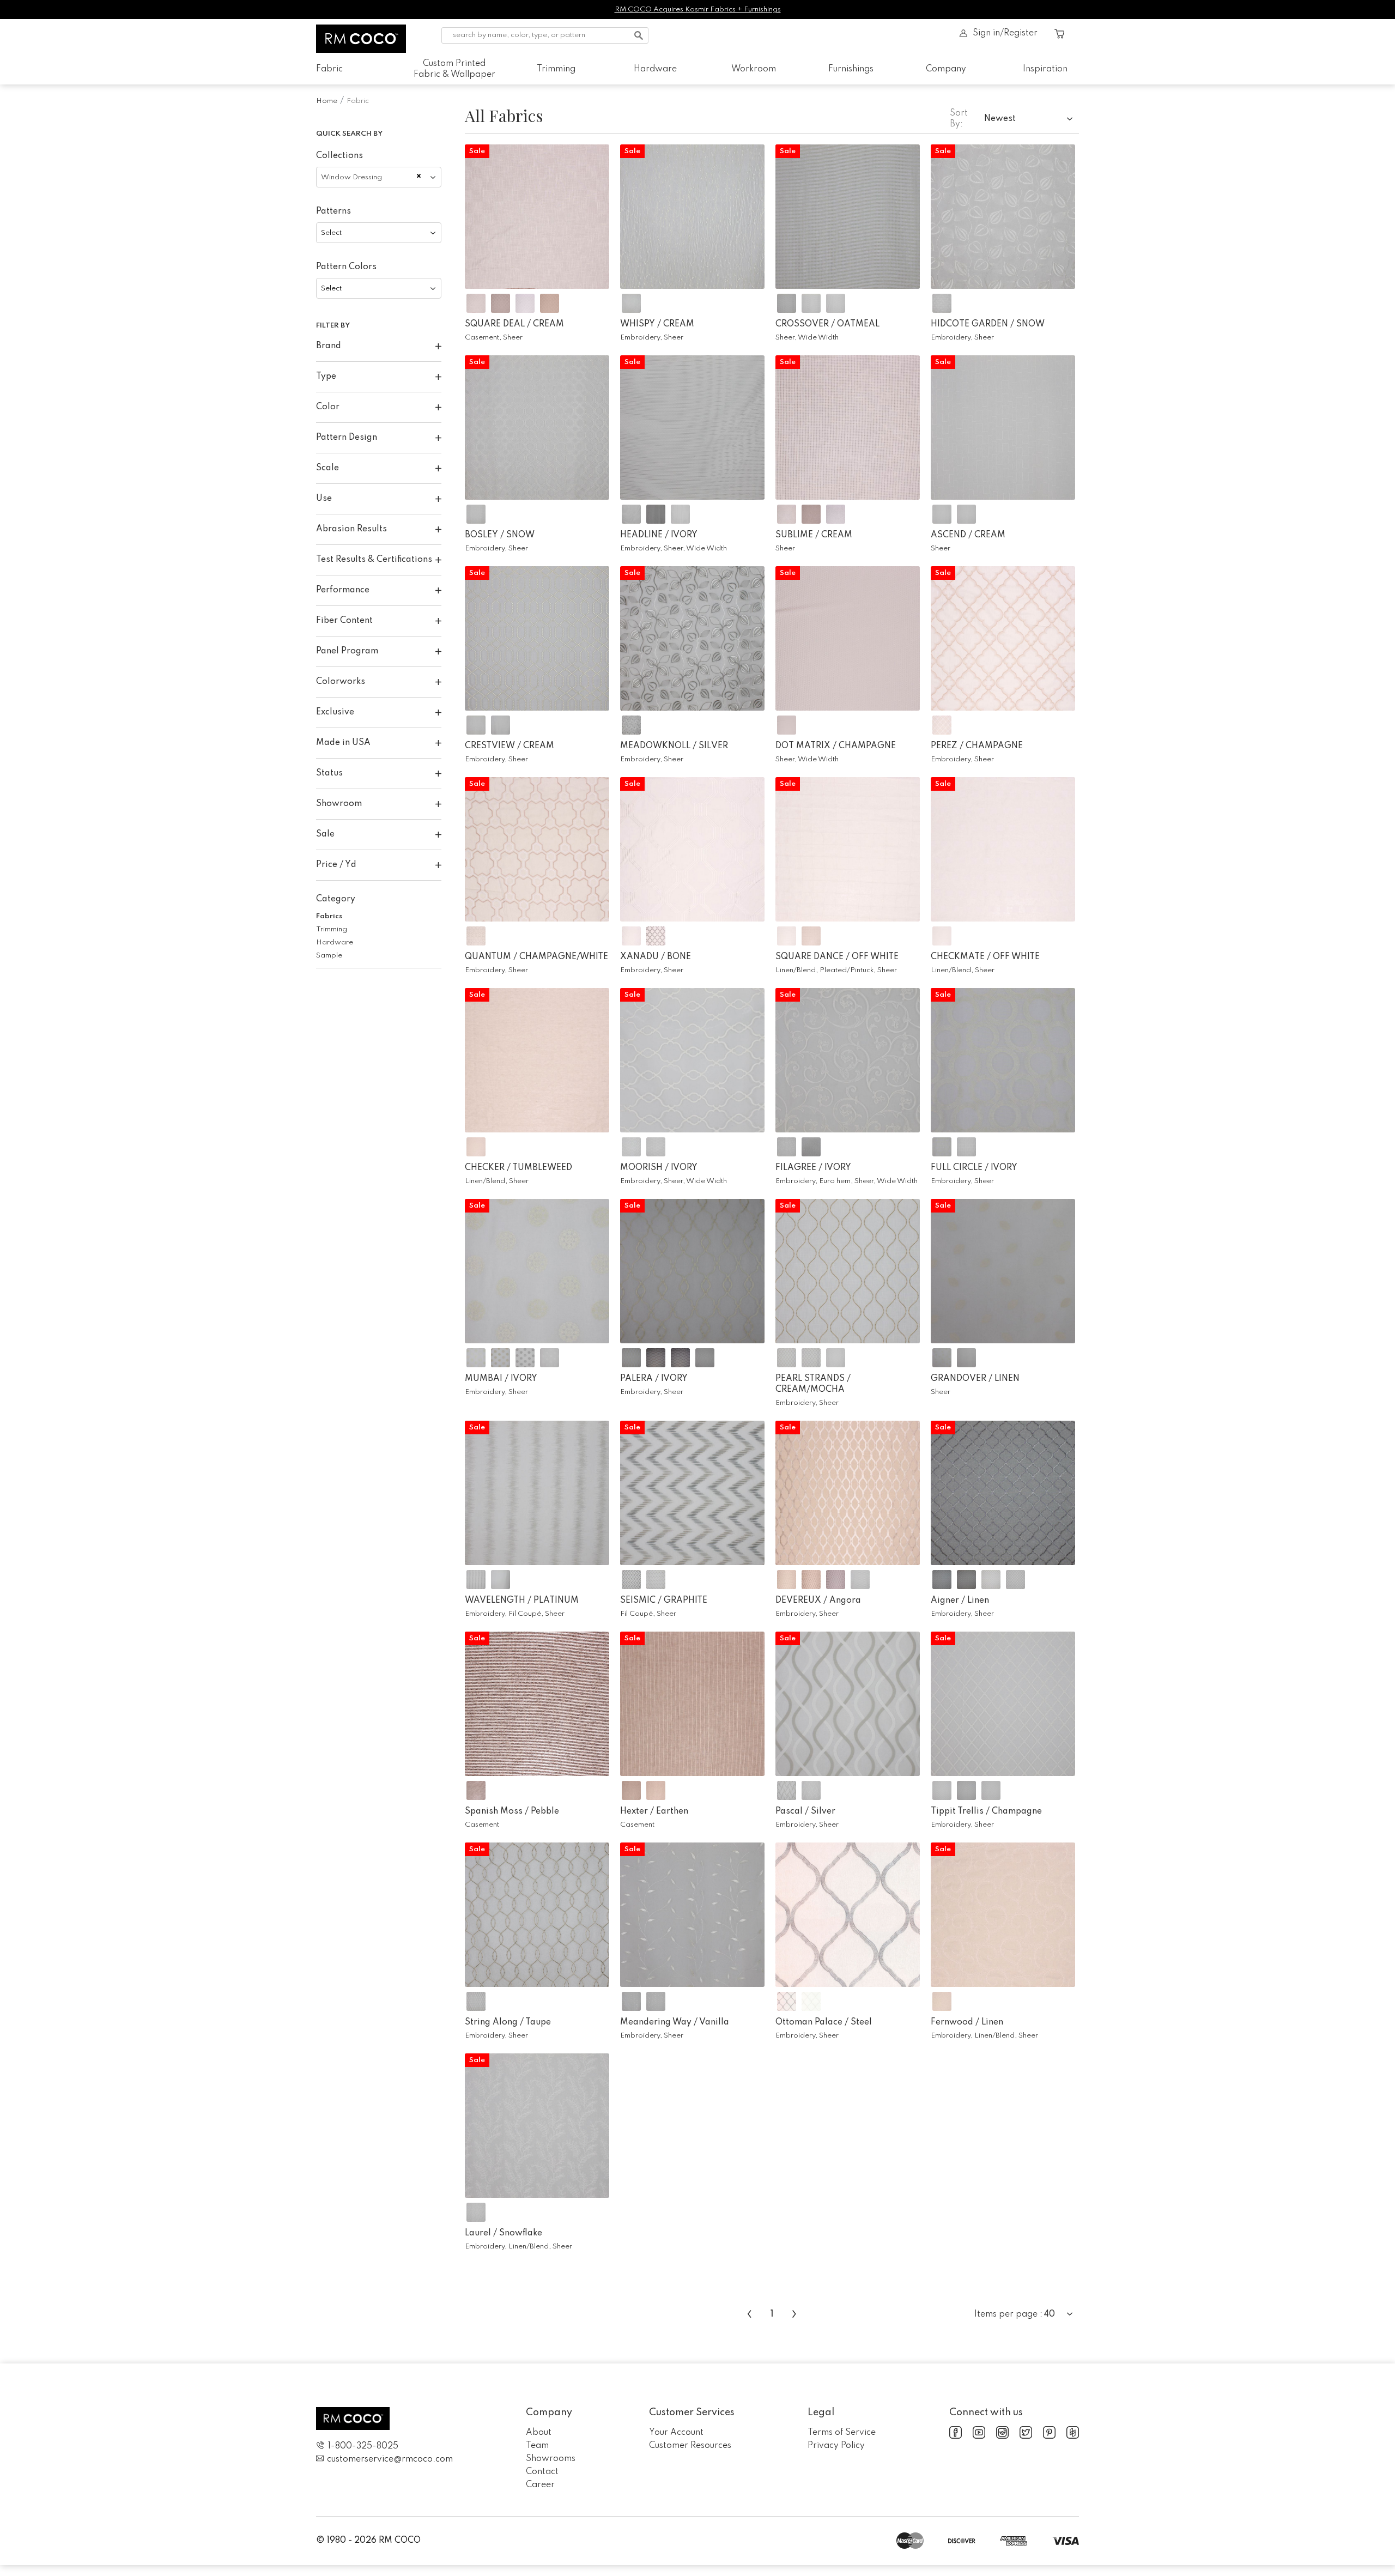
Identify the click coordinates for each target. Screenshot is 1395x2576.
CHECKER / (518, 1168)
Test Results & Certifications (374, 560)
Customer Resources (690, 2446)
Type (326, 377)
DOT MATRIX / (836, 746)
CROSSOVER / (827, 324)
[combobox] (379, 177)
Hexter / (654, 1811)
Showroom (339, 804)
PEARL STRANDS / (813, 1384)
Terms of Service (842, 2433)
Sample (329, 956)
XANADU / (656, 957)
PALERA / (654, 1379)
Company (946, 69)
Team (537, 2446)
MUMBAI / (501, 1379)
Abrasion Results (351, 529)
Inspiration (1045, 69)
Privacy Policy (836, 2446)
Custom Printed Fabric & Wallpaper (454, 69)
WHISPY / (657, 324)
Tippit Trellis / (986, 1811)
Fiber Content (344, 621)
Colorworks (341, 682)
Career (540, 2485)
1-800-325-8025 (363, 2446)
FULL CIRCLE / (974, 1168)
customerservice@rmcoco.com (390, 2459)
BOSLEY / (500, 535)
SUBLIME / (814, 535)
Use (324, 499)
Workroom (754, 69)
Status (329, 773)
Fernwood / (967, 2022)
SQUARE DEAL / (514, 324)
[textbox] (379, 233)
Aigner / (960, 1601)
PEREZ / (977, 746)
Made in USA (343, 743)
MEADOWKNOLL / (674, 746)
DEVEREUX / (818, 1601)
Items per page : (1008, 2314)
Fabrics (329, 916)
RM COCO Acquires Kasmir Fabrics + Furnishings (698, 10)
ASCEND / (968, 535)
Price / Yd (336, 865)
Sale (325, 834)
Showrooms (551, 2459)
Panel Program (347, 651)
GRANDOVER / (975, 1379)
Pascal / (805, 1811)
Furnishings (851, 69)
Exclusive (335, 712)
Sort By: (959, 119)
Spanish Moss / (512, 1811)
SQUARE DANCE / (837, 957)
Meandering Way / (675, 2022)
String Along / (508, 2022)
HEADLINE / (659, 535)
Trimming (556, 69)
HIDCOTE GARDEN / (988, 324)
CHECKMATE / (985, 957)
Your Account (676, 2433)
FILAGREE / (813, 1168)
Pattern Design (347, 438)
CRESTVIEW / (510, 746)
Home (327, 101)
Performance (343, 590)
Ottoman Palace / (824, 2022)
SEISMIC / (664, 1601)
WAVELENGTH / (522, 1601)
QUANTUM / (536, 957)
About (539, 2433)
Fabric (329, 69)
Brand (329, 346)
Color (328, 407)
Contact (542, 2472)
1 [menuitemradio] (772, 2314)
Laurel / (504, 2233)
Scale (327, 468)
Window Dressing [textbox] (351, 177)
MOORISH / (659, 1168)
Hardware (655, 69)
